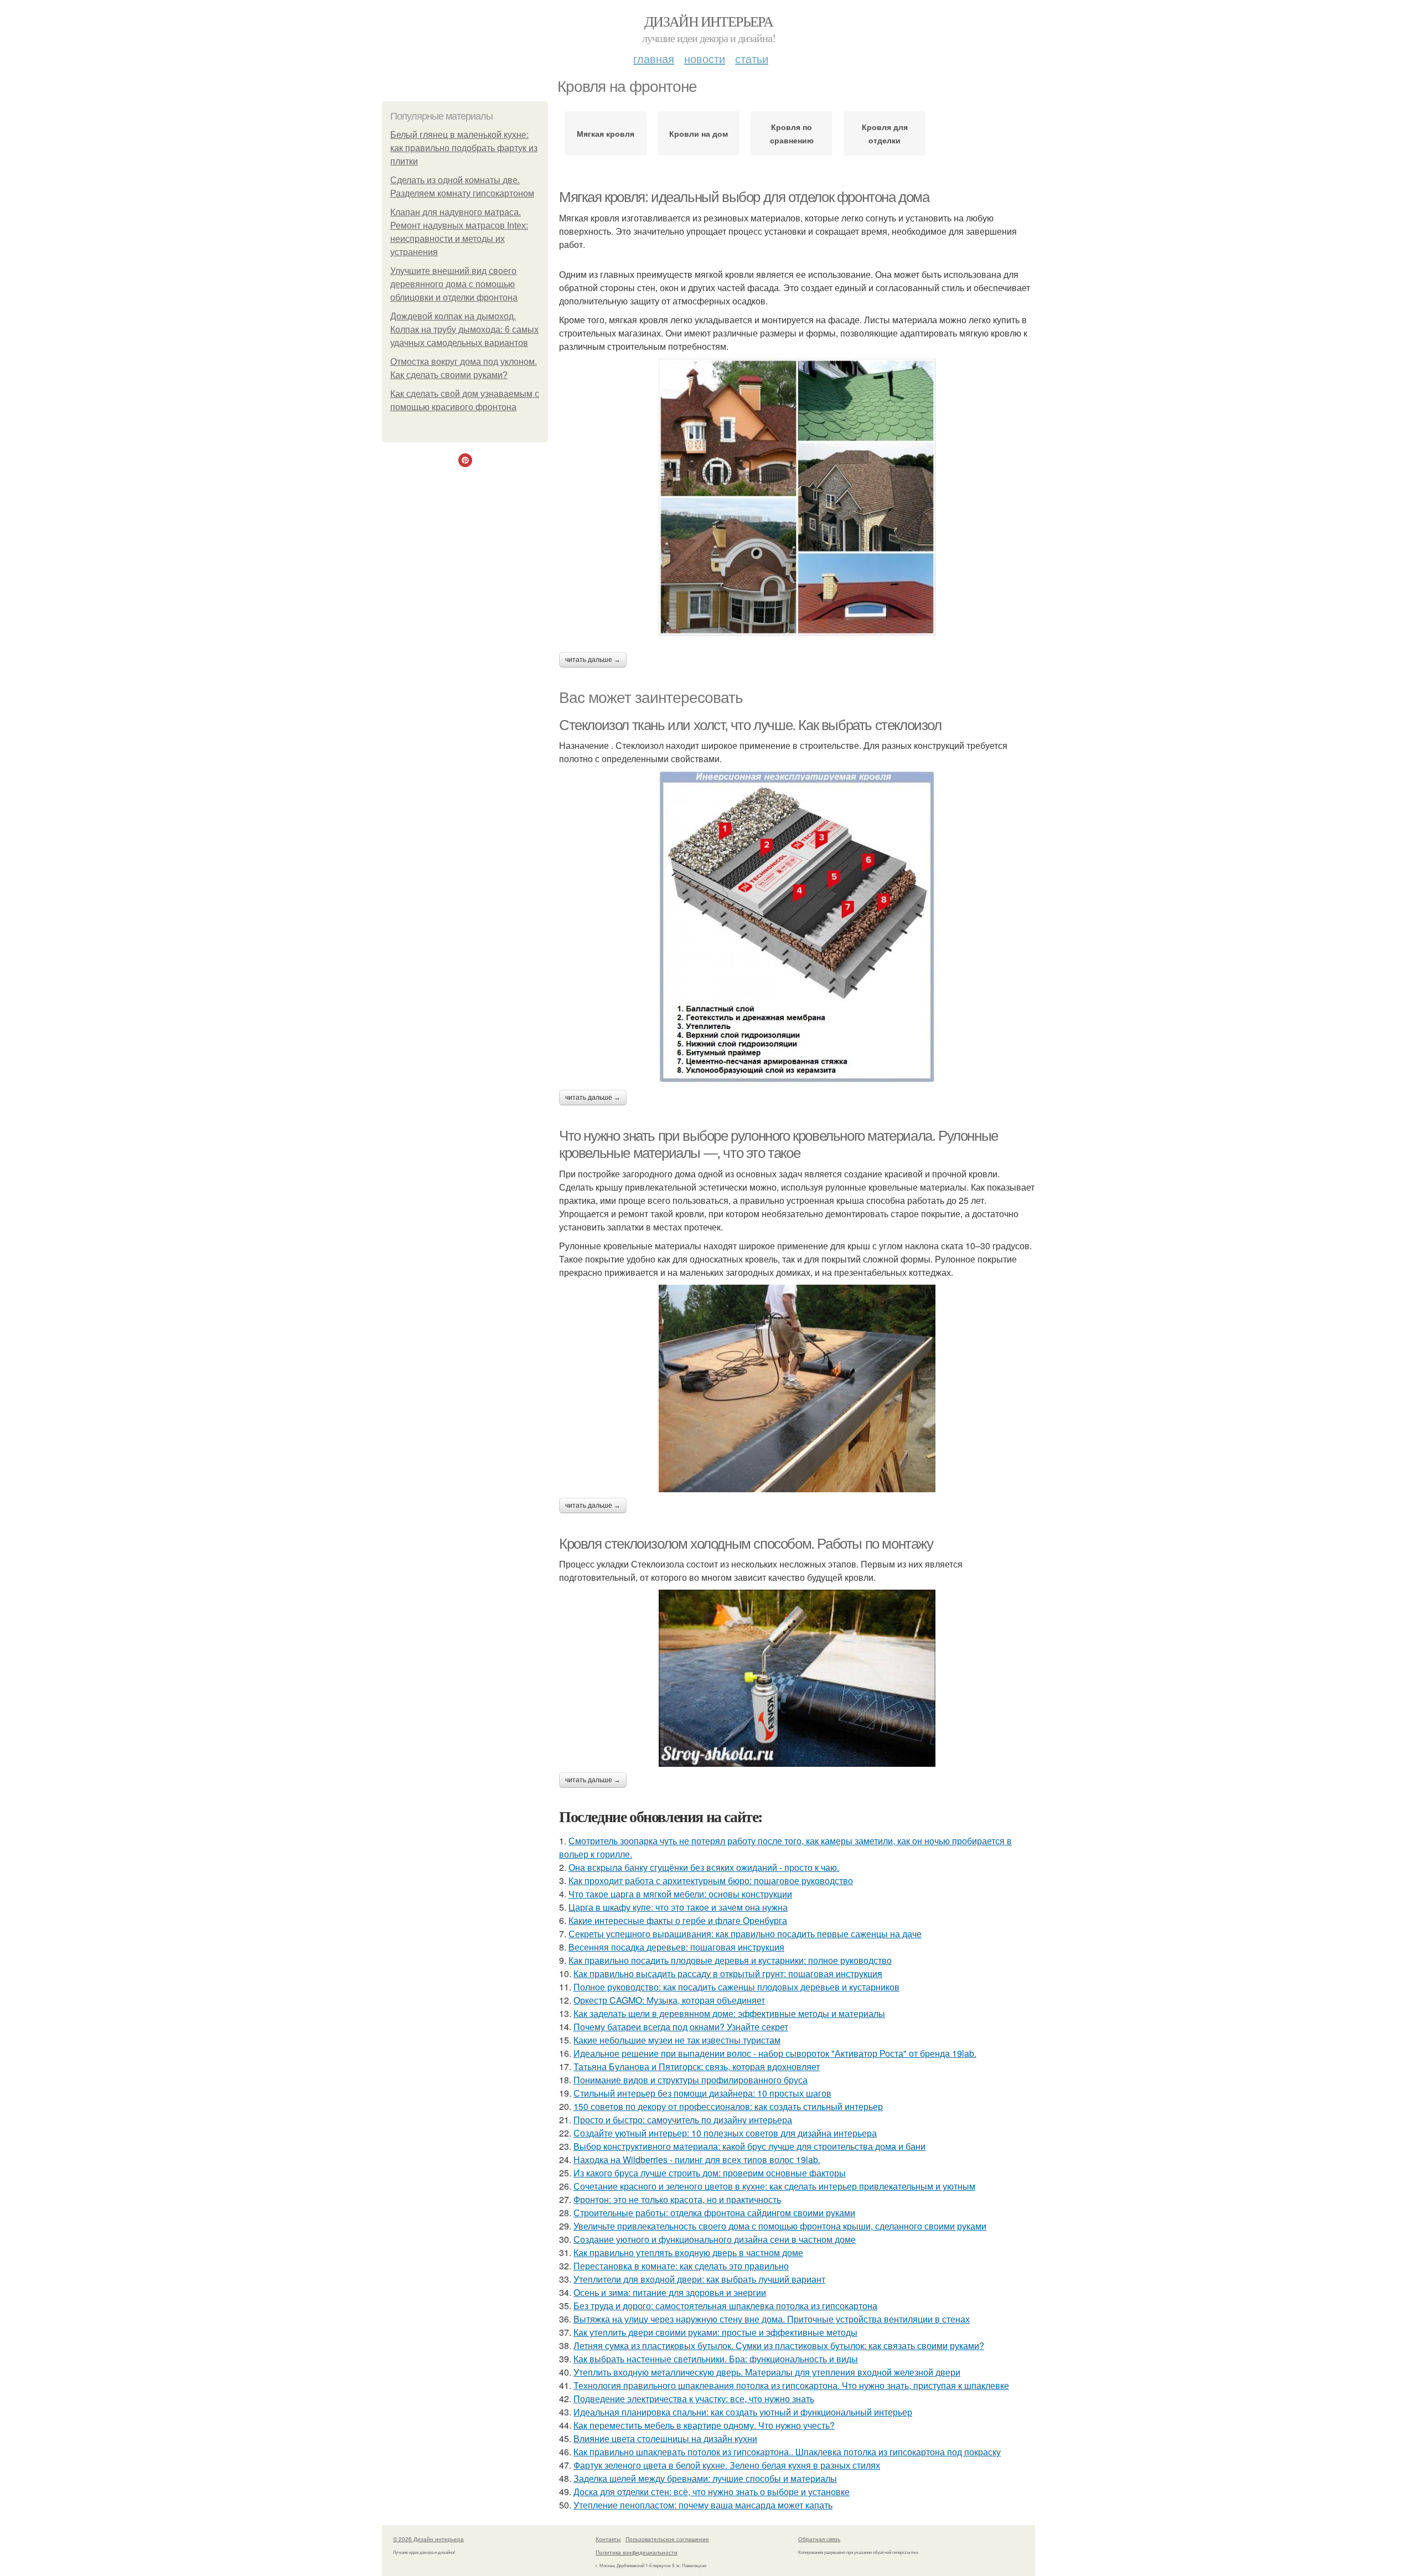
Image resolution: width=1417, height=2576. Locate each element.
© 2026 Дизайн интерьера (428, 2539)
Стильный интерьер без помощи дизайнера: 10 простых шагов (702, 2093)
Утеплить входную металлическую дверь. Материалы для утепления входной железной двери (767, 2372)
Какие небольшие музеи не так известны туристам (677, 2040)
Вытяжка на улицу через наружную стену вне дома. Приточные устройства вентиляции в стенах (772, 2319)
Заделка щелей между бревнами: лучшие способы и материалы (705, 2478)
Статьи (752, 58)
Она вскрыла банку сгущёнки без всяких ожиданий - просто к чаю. (704, 1867)
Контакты (608, 2539)
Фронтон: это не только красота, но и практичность (677, 2199)
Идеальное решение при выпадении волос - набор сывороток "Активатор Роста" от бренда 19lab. (775, 2053)
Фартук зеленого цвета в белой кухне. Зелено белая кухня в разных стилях (727, 2465)
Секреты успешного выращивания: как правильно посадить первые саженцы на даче (745, 1934)
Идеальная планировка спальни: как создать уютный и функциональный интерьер (743, 2412)
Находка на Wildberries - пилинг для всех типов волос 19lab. (697, 2159)
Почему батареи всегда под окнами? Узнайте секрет (681, 2027)
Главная (654, 58)
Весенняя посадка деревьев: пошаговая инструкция (676, 1947)
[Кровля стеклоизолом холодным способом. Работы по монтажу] (797, 1678)
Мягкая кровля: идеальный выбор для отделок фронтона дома (744, 197)
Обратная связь (819, 2539)
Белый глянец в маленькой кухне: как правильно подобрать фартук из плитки (464, 148)
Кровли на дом (699, 133)
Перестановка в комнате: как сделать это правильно (681, 2266)
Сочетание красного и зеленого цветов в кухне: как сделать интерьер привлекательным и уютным (774, 2186)
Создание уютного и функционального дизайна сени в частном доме (715, 2239)
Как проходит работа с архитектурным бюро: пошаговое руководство (711, 1881)
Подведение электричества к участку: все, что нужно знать (694, 2399)
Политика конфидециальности (637, 2552)
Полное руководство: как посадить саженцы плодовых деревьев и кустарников (736, 1987)
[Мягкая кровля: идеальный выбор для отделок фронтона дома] (797, 497)
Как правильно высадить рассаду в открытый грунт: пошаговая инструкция (728, 1974)
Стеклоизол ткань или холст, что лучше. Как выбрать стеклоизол (750, 725)
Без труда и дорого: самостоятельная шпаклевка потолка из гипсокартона (725, 2306)
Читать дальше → (593, 660)
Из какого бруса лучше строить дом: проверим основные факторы (710, 2173)
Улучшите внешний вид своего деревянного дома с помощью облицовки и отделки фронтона (454, 284)
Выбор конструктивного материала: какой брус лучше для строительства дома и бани (749, 2146)
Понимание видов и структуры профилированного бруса (691, 2080)
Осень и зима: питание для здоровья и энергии (670, 2292)
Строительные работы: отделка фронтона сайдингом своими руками (714, 2213)
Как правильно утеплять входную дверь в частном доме (688, 2252)
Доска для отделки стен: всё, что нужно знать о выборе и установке (712, 2492)
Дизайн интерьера (708, 21)
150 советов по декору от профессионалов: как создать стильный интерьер (728, 2106)
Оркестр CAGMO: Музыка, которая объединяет (669, 2000)
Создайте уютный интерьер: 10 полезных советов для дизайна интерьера (725, 2133)
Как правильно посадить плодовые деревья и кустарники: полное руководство (730, 1960)
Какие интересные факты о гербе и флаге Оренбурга (678, 1920)
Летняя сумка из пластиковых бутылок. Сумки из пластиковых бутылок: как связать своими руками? (779, 2345)
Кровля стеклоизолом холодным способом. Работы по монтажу (746, 1544)
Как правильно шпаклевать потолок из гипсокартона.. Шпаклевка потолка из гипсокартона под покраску (787, 2452)
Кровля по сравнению (792, 133)
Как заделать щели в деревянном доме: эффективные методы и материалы (729, 2013)
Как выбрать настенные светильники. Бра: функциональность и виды (716, 2359)
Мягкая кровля (606, 133)
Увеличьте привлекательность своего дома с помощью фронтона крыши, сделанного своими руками (780, 2226)
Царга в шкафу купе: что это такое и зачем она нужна (678, 1907)
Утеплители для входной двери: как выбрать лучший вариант (699, 2279)
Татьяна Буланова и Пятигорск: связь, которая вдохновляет (697, 2067)
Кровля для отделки (885, 133)
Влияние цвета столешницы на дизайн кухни (665, 2438)
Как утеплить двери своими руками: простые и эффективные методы (715, 2332)
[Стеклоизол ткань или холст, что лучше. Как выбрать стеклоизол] (797, 928)
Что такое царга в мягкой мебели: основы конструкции (680, 1894)
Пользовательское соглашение (667, 2539)
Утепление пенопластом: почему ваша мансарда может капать (703, 2505)
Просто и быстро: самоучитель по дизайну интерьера (683, 2120)
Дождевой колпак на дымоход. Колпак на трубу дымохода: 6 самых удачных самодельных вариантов (464, 330)
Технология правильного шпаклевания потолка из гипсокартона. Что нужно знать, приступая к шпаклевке (791, 2385)
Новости (705, 58)
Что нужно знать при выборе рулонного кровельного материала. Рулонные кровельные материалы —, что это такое (779, 1144)
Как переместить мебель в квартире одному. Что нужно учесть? (704, 2425)
